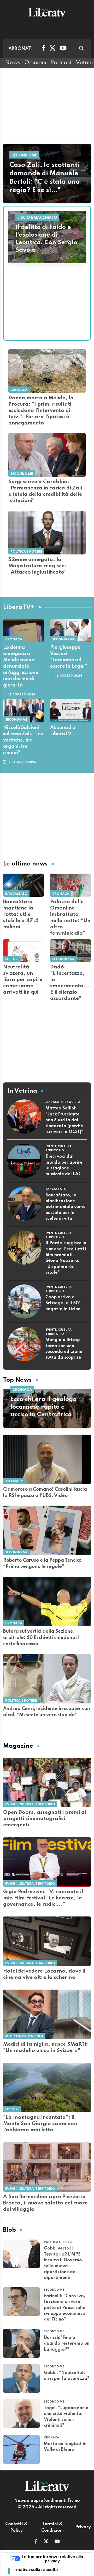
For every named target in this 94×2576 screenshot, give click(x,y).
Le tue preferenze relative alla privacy (52, 2559)
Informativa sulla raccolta (32, 2569)
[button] (36, 2542)
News (13, 63)
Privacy (83, 2527)
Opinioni (35, 63)
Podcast (61, 63)
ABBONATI (20, 49)
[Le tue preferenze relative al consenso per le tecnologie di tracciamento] (9, 2571)
